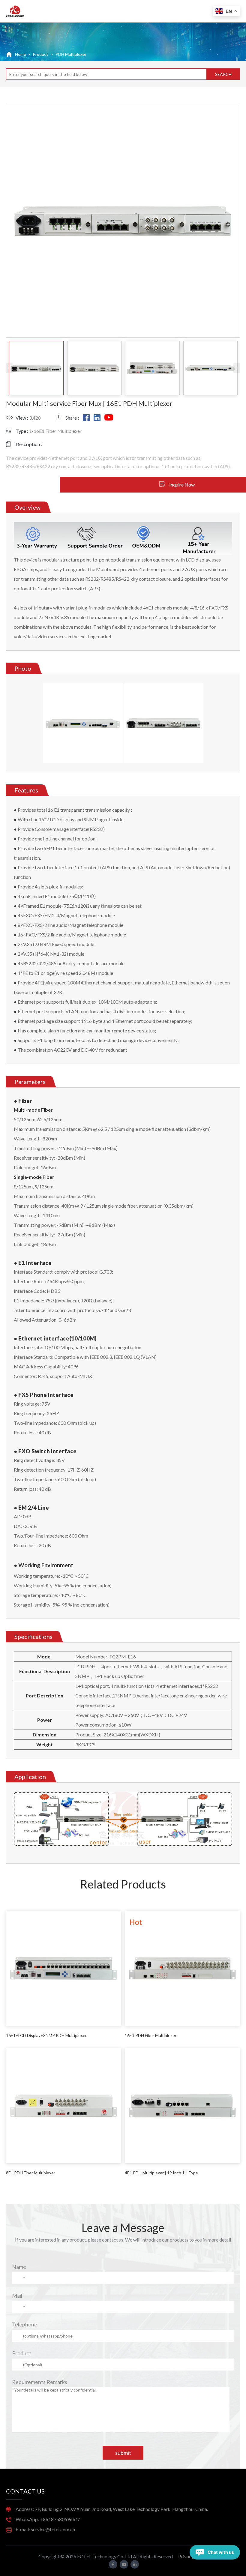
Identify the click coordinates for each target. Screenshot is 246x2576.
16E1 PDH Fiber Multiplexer (151, 2035)
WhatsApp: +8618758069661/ (48, 2519)
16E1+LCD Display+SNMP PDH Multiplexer (46, 2035)
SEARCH (223, 74)
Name (19, 2267)
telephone (25, 2324)
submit (123, 2453)
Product (22, 2353)
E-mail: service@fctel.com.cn (45, 2529)
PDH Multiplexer (71, 54)
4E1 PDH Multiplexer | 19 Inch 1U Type (161, 2173)
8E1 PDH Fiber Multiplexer (31, 2173)
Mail (17, 2296)
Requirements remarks (40, 2382)
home (21, 54)
